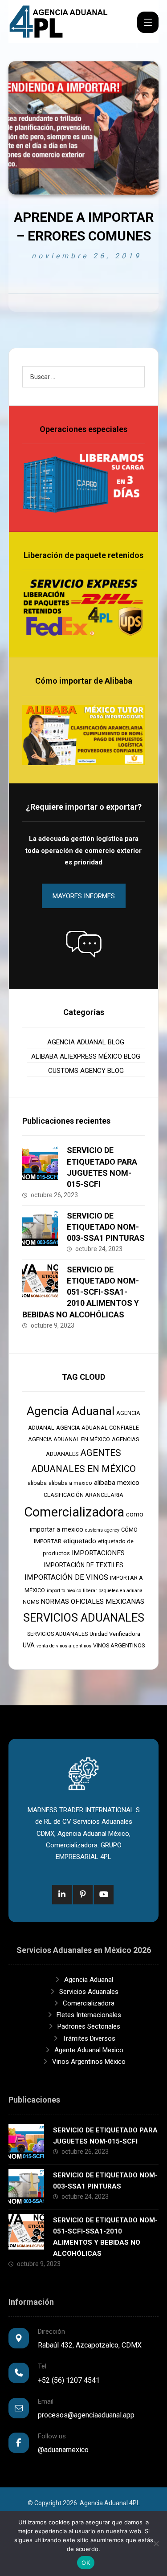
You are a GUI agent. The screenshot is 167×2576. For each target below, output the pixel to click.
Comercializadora (74, 1512)
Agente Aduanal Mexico (89, 2050)
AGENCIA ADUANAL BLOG (86, 1042)
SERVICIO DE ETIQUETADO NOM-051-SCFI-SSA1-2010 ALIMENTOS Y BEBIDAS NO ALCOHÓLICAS (81, 1292)
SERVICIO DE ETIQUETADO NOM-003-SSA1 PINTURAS (106, 1227)
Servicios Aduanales (89, 1992)
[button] (84, 944)
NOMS (31, 1602)
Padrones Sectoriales (89, 2026)
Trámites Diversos (89, 2038)
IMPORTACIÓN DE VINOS (66, 1577)
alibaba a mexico (70, 1483)
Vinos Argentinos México (89, 2062)
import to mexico (64, 1591)
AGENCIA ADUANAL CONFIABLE (98, 1428)
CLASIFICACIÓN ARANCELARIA (83, 1495)
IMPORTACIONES (98, 1553)
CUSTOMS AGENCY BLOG (86, 1071)
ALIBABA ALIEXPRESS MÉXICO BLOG (86, 1056)
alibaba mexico (117, 1483)
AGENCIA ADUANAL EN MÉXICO (69, 1439)
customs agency (102, 1530)
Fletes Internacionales (89, 2015)
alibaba (37, 1483)
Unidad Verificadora (115, 1634)
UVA (29, 1645)
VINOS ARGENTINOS (119, 1645)
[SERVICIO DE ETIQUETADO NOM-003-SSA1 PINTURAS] (40, 1228)
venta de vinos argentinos (64, 1646)
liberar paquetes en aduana (113, 1591)
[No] (156, 2543)
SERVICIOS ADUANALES (84, 1618)
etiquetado (80, 1541)
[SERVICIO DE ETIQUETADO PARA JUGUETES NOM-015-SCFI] (40, 1162)
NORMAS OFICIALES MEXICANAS (92, 1602)
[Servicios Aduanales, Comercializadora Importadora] (59, 22)
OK (86, 2563)
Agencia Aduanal (71, 1411)
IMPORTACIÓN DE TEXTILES (84, 1565)
